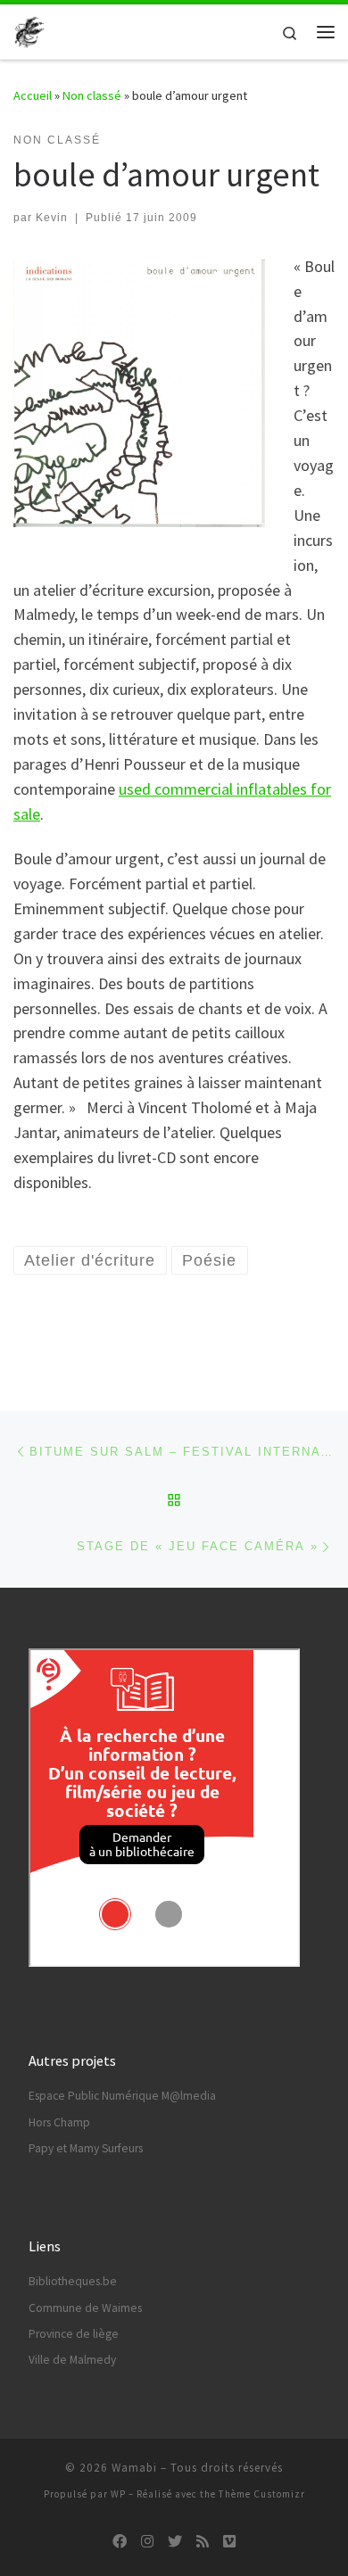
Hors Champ (59, 2122)
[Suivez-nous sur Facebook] (120, 2542)
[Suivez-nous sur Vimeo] (229, 2542)
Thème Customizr (262, 2494)
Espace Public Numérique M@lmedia (122, 2096)
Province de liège (74, 2334)
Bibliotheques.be (73, 2281)
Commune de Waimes (85, 2308)
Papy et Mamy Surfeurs (86, 2148)
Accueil (33, 95)
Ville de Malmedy (72, 2360)
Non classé (92, 95)
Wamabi (134, 2468)
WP (118, 2494)
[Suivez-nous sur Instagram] (147, 2542)
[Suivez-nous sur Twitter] (175, 2542)
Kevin (52, 218)
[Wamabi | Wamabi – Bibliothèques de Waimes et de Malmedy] (29, 29)
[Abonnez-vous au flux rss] (203, 2542)
